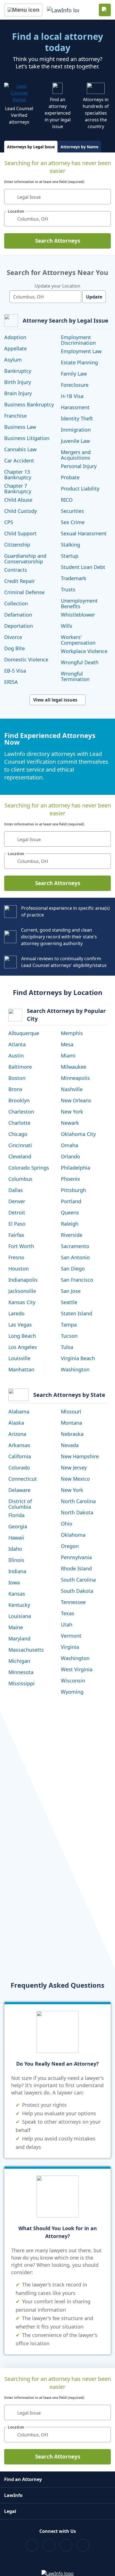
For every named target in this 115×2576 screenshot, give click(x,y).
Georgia (18, 1526)
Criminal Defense (24, 592)
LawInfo (13, 2495)
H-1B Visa (72, 396)
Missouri (71, 1411)
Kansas (17, 1594)
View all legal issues (55, 700)
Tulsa (67, 1347)
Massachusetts (26, 1650)
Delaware (19, 1490)
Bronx (15, 1089)
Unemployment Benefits (79, 603)
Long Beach (22, 1336)
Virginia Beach (78, 1358)
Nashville (72, 1089)
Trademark (74, 578)
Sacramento (75, 1246)
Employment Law (81, 351)
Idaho (15, 1549)
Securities (72, 511)
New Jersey (74, 1468)
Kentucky (19, 1605)
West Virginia (77, 1669)
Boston (17, 1078)
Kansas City (22, 1302)
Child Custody (21, 511)
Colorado (19, 1468)
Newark (70, 1123)
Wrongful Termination (75, 676)
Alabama (19, 1411)
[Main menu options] (23, 10)
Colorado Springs (29, 1168)
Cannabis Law (20, 449)
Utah (67, 1624)
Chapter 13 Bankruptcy (18, 475)
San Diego (73, 1269)
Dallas (16, 1190)
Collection (16, 603)
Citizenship (17, 545)
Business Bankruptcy (29, 404)
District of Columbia (20, 1504)
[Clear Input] (104, 197)
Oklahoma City (78, 1134)
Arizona (17, 1434)
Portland (71, 1201)
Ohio (67, 1524)
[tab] (31, 147)
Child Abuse (18, 500)
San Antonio (75, 1257)
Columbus (20, 1179)
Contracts (16, 570)
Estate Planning (79, 362)
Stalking (70, 545)
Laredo (16, 1313)
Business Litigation (27, 438)
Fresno (16, 1257)
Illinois (16, 1560)
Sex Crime (73, 522)
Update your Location (57, 286)
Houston (19, 1269)
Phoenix (70, 1179)
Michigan (19, 1661)
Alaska (16, 1423)
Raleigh (70, 1224)
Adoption (15, 337)
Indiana (17, 1571)
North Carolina (78, 1501)
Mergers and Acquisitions (76, 455)
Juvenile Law (75, 441)
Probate (70, 477)
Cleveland (20, 1156)
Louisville (19, 1358)
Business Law (20, 427)
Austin (16, 1056)
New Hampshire (80, 1456)
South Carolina (78, 1580)
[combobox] (57, 197)
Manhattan (21, 1369)
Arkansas (19, 1445)
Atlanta (17, 1044)
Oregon (70, 1546)
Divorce (13, 637)
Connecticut (23, 1479)
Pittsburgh (73, 1190)
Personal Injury (79, 466)
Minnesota (21, 1672)
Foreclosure (75, 385)
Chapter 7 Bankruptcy (18, 489)
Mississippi (21, 1683)
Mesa (67, 1044)
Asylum (13, 360)
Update (94, 297)
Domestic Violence (26, 659)
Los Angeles (23, 1347)
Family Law (74, 374)
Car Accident (19, 460)
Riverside (72, 1235)
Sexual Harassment (84, 533)
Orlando (70, 1156)
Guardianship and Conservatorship (25, 559)
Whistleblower (78, 615)
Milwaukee (74, 1067)
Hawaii (16, 1538)
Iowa (14, 1582)
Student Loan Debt (83, 567)
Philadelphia (76, 1168)
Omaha (70, 1145)
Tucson (69, 1336)
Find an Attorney (23, 2479)
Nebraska (72, 1434)
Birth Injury (18, 382)
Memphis (72, 1033)
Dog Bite (15, 648)
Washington (75, 1369)
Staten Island (76, 1313)
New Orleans (76, 1100)
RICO (67, 500)
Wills (67, 626)
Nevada (70, 1445)
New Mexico (75, 1479)
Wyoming (72, 1692)
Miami (68, 1056)
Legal (10, 2511)
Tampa (69, 1325)
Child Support (20, 533)
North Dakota (77, 1512)
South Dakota (77, 1591)
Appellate (15, 348)
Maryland (19, 1638)
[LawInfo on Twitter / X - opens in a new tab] (49, 2545)
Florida (16, 1515)
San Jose (71, 1291)
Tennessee (73, 1602)
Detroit (17, 1212)
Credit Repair (20, 581)
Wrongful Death (80, 662)
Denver (17, 1201)
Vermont (71, 1636)
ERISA (11, 682)
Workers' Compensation (78, 640)
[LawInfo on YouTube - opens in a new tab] (66, 2545)
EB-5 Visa (15, 671)
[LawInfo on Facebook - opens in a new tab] (32, 2545)
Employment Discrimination (78, 340)
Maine (16, 1627)
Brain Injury (18, 393)
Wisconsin (73, 1681)
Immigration (76, 430)
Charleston (21, 1112)
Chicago (18, 1134)
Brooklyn (19, 1100)
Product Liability (80, 489)
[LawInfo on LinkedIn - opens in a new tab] (83, 2545)
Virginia (70, 1647)
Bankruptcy (18, 371)
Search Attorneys (58, 241)
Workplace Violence (84, 651)
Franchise (15, 416)
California (20, 1456)
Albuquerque (24, 1033)
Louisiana (20, 1616)
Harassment (75, 407)
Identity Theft (77, 418)
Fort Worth (21, 1246)
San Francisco (77, 1280)
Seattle (69, 1302)
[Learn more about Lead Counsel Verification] (19, 93)
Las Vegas (20, 1325)
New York (72, 1112)
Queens (70, 1212)
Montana (71, 1423)
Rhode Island (76, 1568)
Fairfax (16, 1235)
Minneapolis (75, 1078)
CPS (9, 522)
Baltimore (20, 1067)
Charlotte (19, 1123)
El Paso (17, 1224)
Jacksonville (22, 1291)
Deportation (19, 626)
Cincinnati (20, 1145)
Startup (70, 556)
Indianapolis (23, 1280)
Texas (68, 1613)
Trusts (68, 589)
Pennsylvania (76, 1557)
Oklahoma (73, 1535)
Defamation (18, 615)
